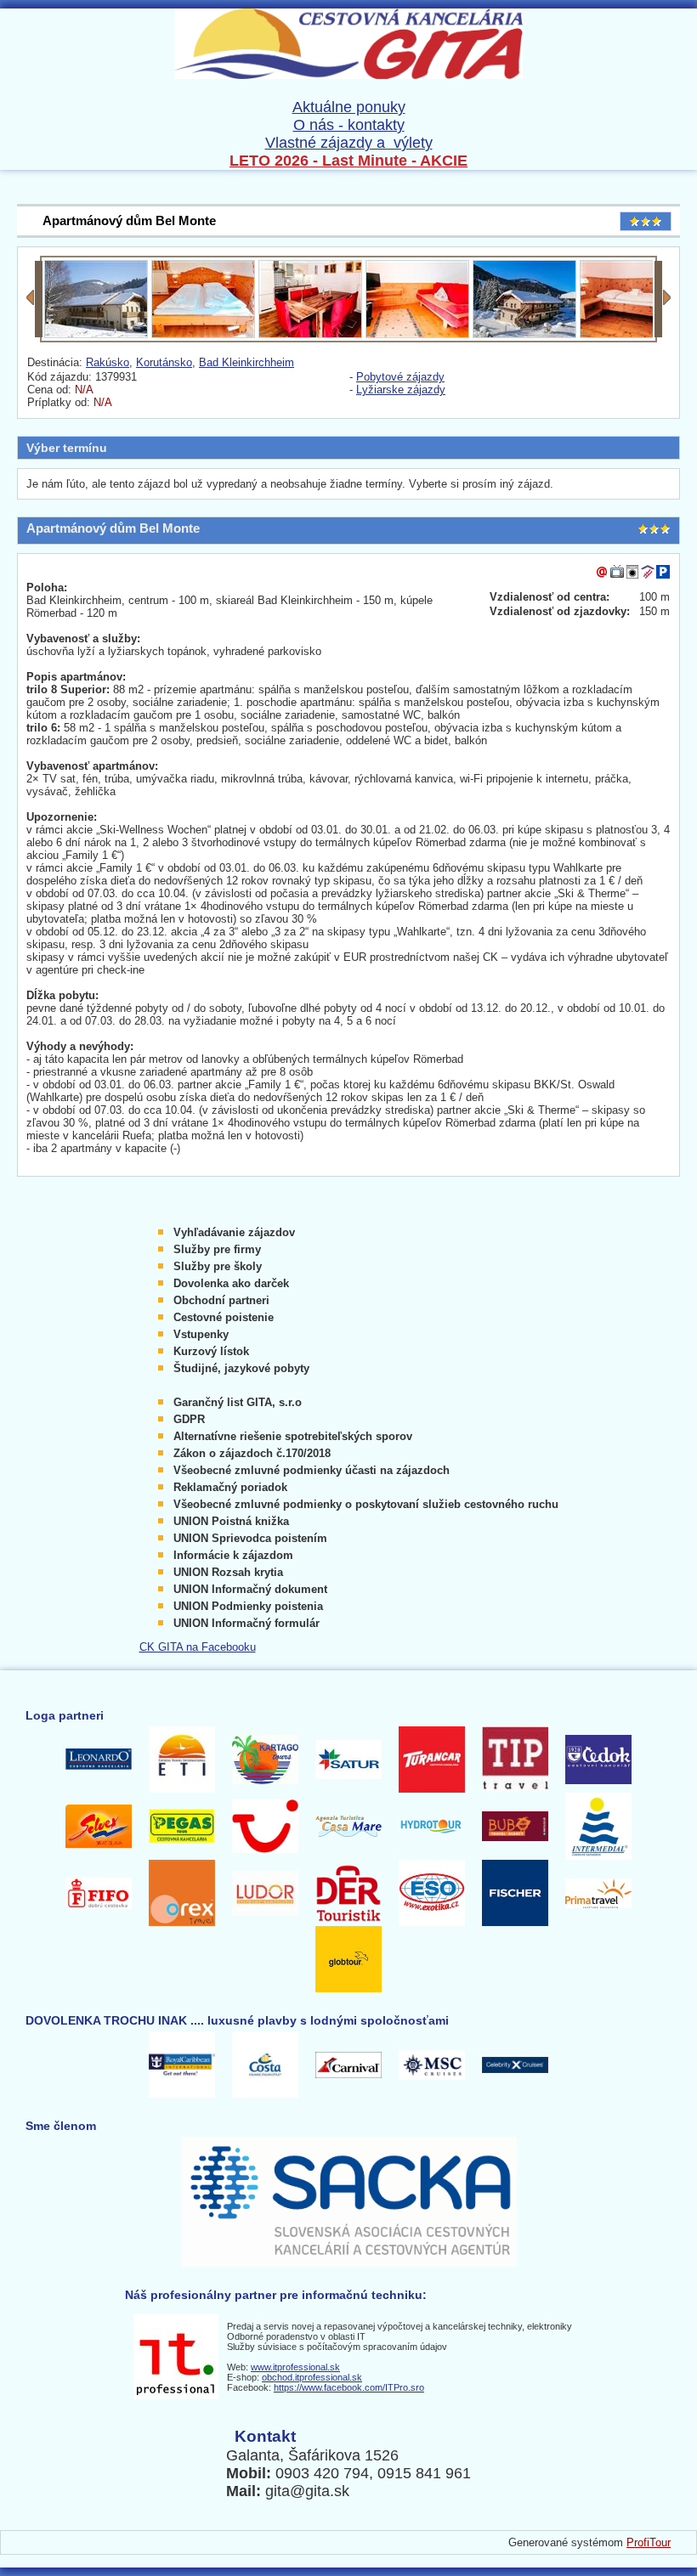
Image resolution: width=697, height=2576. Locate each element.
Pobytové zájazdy (400, 377)
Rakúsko (108, 362)
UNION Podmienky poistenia (248, 1606)
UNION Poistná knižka (231, 1521)
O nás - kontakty (349, 125)
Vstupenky (201, 1334)
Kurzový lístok (211, 1351)
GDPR (189, 1419)
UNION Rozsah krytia (228, 1572)
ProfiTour (649, 2542)
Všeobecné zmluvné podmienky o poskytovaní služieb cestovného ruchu (366, 1504)
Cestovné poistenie (224, 1317)
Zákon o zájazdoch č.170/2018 (252, 1453)
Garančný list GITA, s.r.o (238, 1402)
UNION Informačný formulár (246, 1623)
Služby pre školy (218, 1266)
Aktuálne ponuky (349, 107)
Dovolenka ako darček (231, 1283)
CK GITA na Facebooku (198, 1647)
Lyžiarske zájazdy (401, 390)
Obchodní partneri (221, 1300)
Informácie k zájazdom (233, 1555)
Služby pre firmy (217, 1249)
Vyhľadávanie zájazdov (234, 1232)
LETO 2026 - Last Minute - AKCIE (348, 161)
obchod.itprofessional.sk (312, 2377)
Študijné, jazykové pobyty (241, 1368)
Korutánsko (164, 362)
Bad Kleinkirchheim (246, 362)
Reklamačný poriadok (230, 1487)
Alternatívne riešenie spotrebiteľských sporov (293, 1436)
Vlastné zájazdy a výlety (349, 143)
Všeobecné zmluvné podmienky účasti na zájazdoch (312, 1470)
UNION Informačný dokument (250, 1589)
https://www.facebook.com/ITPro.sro (349, 2387)
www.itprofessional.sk (295, 2367)
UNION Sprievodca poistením (250, 1538)
